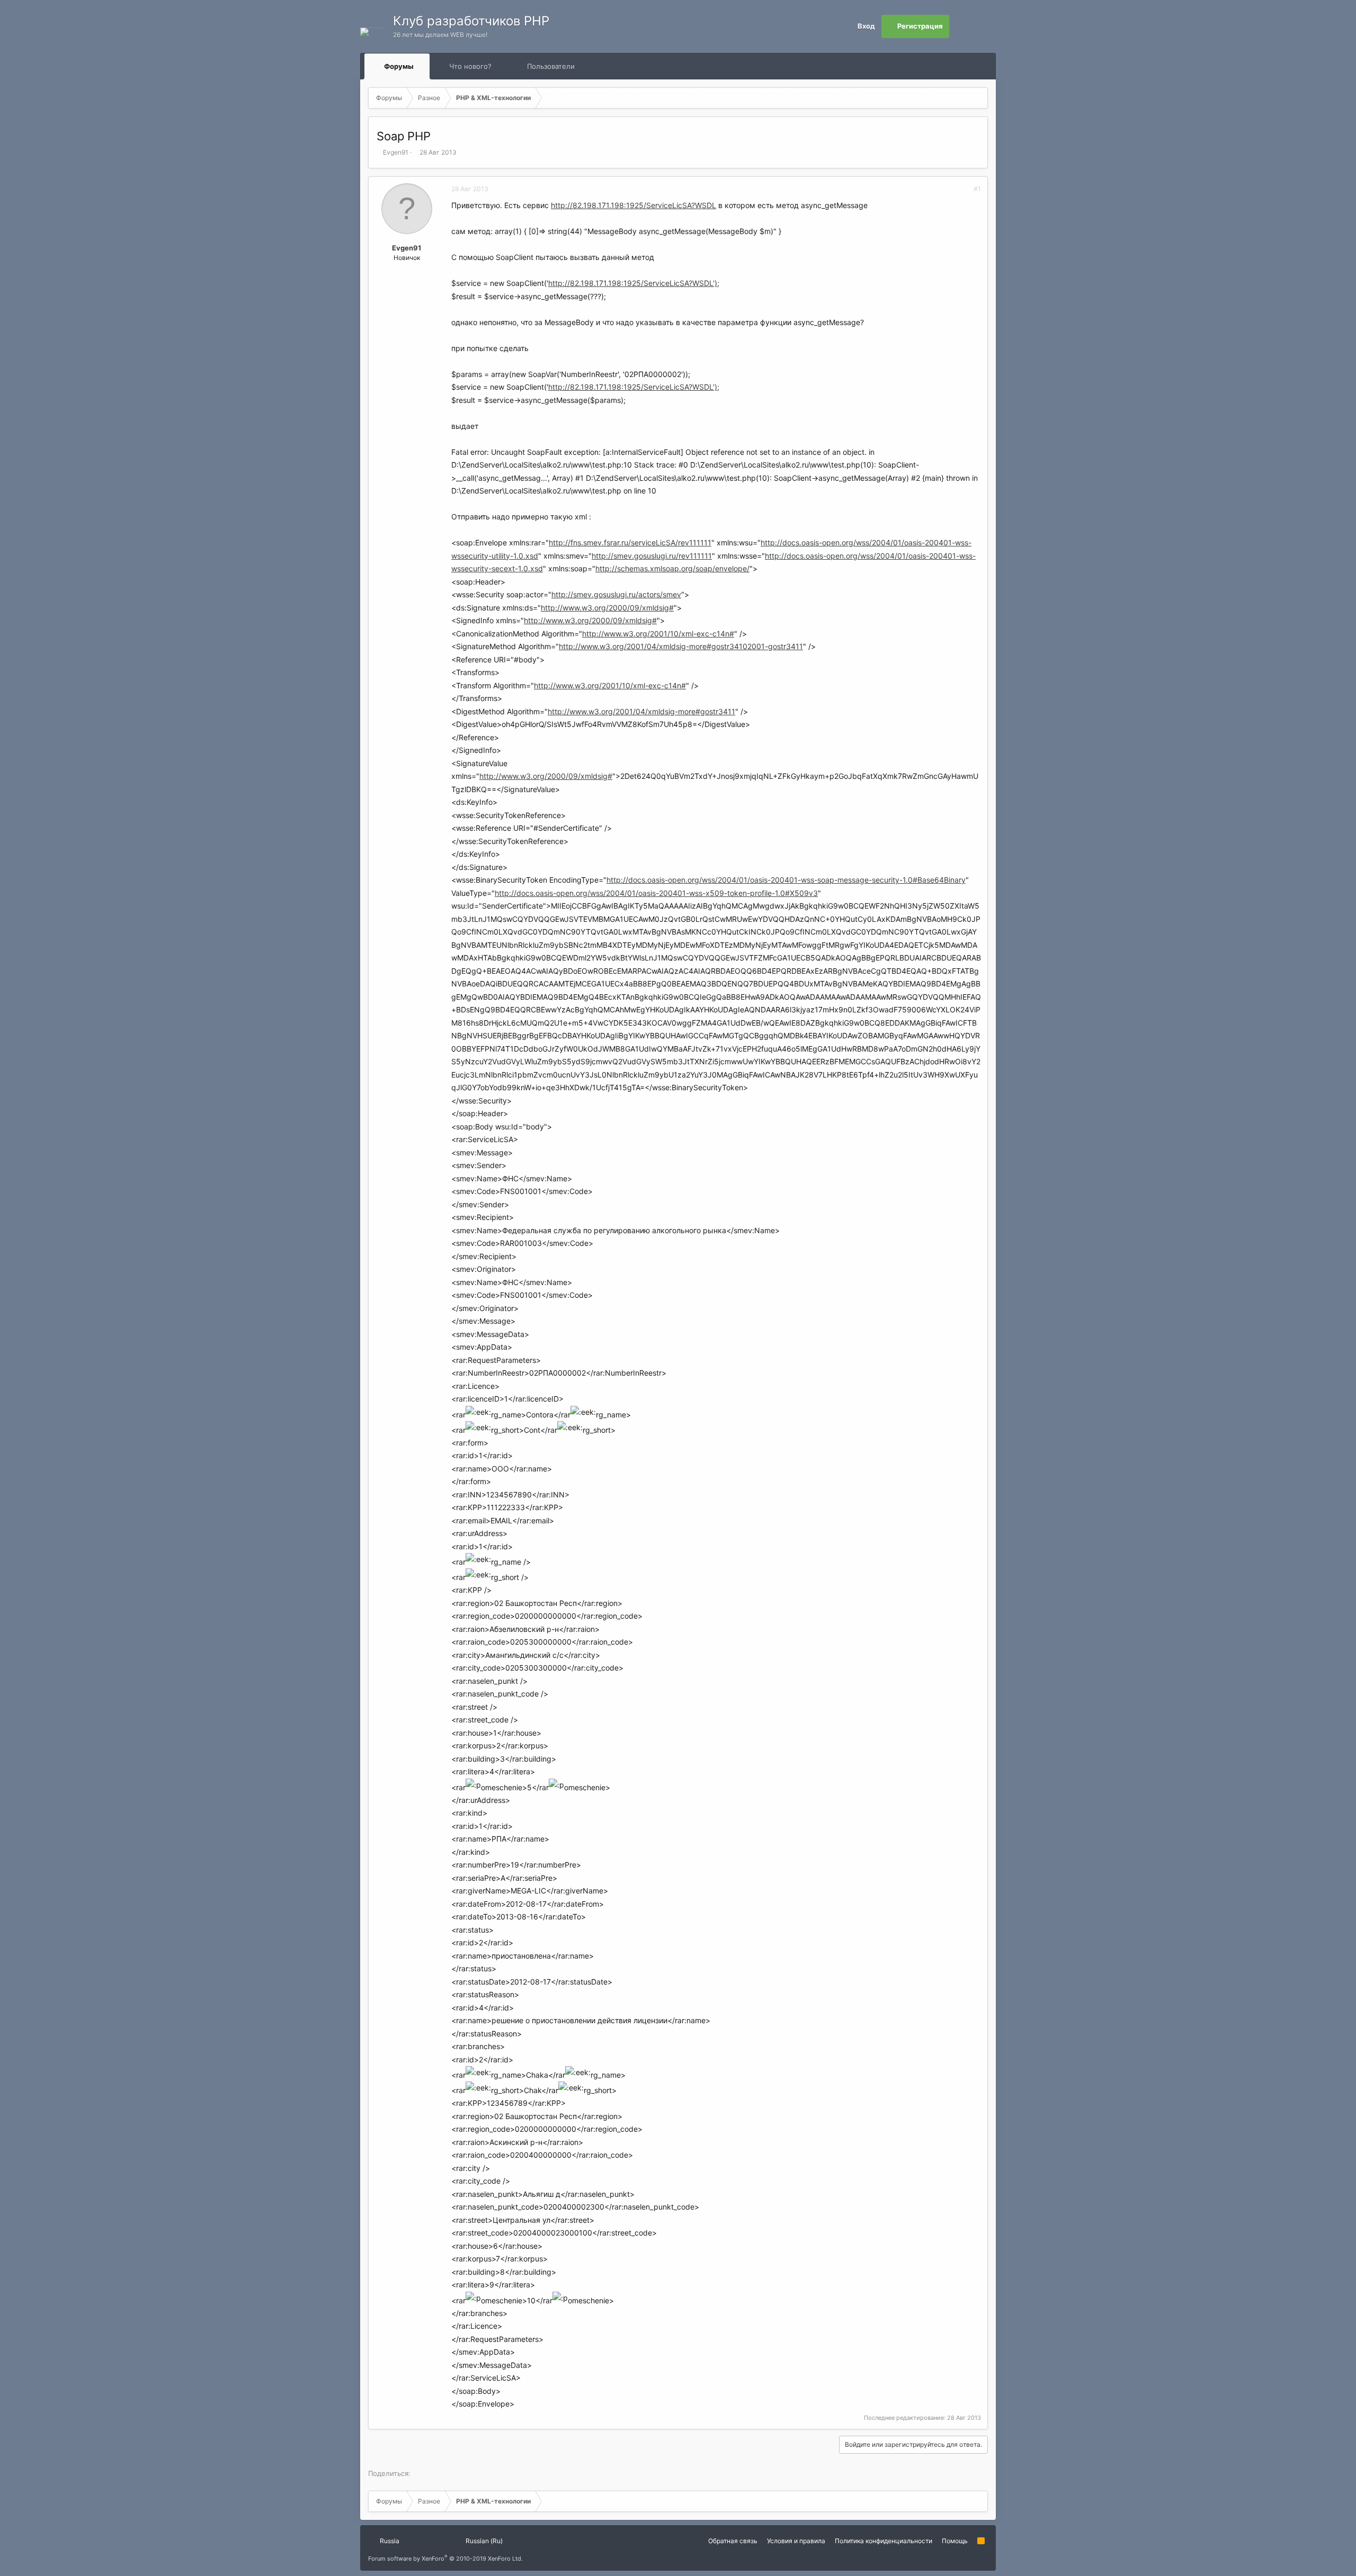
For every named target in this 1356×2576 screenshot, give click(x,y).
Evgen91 (396, 152)
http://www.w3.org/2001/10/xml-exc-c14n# (658, 634)
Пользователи (551, 66)
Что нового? (470, 66)
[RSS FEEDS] (608, 66)
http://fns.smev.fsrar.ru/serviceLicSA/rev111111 (630, 542)
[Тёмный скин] (984, 26)
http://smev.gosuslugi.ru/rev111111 (652, 556)
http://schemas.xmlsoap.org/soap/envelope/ (672, 568)
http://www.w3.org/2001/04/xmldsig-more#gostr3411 (641, 711)
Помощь (955, 2541)
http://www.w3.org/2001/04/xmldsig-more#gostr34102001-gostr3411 (681, 646)
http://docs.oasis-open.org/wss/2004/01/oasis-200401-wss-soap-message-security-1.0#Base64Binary (786, 880)
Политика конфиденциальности (884, 2541)
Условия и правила (796, 2541)
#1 (977, 189)
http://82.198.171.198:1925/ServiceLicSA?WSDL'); (634, 283)
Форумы (399, 66)
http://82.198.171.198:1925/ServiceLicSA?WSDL (634, 205)
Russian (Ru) (483, 2541)
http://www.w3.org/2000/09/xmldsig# (607, 608)
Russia (389, 2541)
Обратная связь (733, 2541)
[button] (423, 66)
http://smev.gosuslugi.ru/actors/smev (616, 594)
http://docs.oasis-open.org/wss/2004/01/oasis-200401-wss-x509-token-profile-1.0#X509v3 (656, 893)
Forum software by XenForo (445, 2559)
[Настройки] (961, 26)
